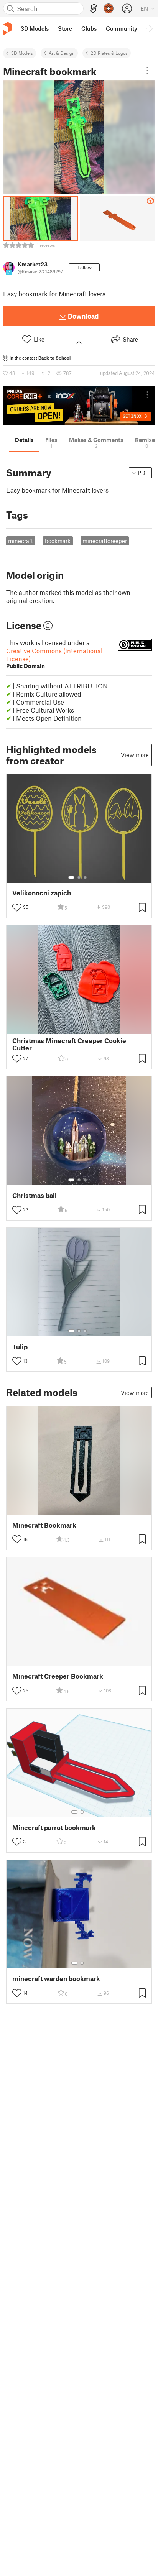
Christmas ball (35, 1195)
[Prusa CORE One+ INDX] (79, 405)
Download (83, 316)
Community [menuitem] (122, 28)
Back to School (54, 358)
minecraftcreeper (105, 541)
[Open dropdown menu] (147, 71)
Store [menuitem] (65, 28)
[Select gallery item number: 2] (79, 877)
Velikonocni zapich (42, 893)
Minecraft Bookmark (44, 1525)
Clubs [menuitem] (89, 28)
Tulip (20, 1347)
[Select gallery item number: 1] (71, 877)
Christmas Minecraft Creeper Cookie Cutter (69, 1044)
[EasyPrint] (94, 9)
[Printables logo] (8, 29)
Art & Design (62, 53)
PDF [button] (143, 473)
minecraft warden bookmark (56, 1979)
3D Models (22, 53)
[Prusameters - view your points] (109, 8)
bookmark (58, 541)
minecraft (21, 541)
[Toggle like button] (17, 907)
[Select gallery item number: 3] (85, 877)
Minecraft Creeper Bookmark (58, 1676)
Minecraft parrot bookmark (54, 1828)
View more (135, 755)
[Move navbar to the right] (150, 28)
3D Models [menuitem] (35, 28)
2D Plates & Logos (109, 53)
